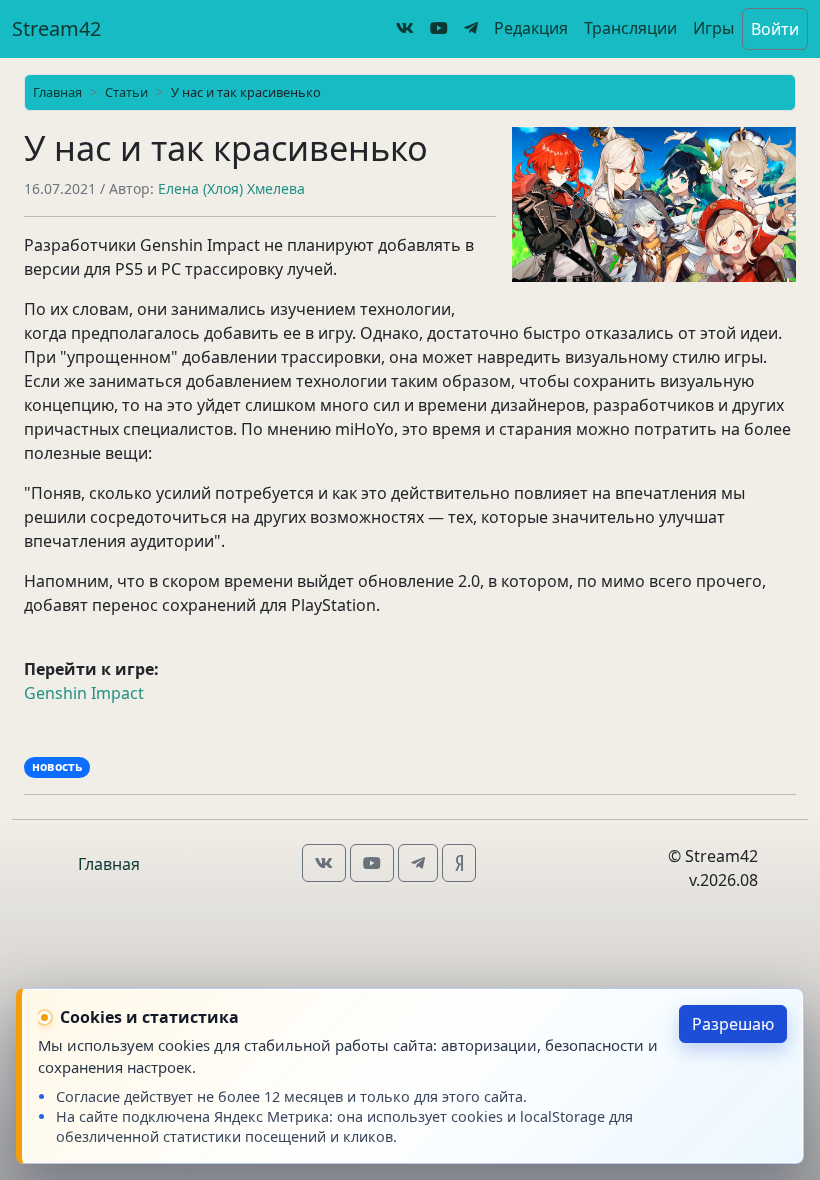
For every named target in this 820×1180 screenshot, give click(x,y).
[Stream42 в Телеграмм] (471, 28)
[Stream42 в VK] (405, 28)
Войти (775, 29)
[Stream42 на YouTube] (439, 28)
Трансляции (630, 28)
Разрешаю (733, 1024)
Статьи (126, 92)
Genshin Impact (84, 693)
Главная (57, 92)
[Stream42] (324, 861)
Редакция (531, 28)
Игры (713, 28)
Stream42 (56, 28)
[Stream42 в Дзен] (459, 861)
